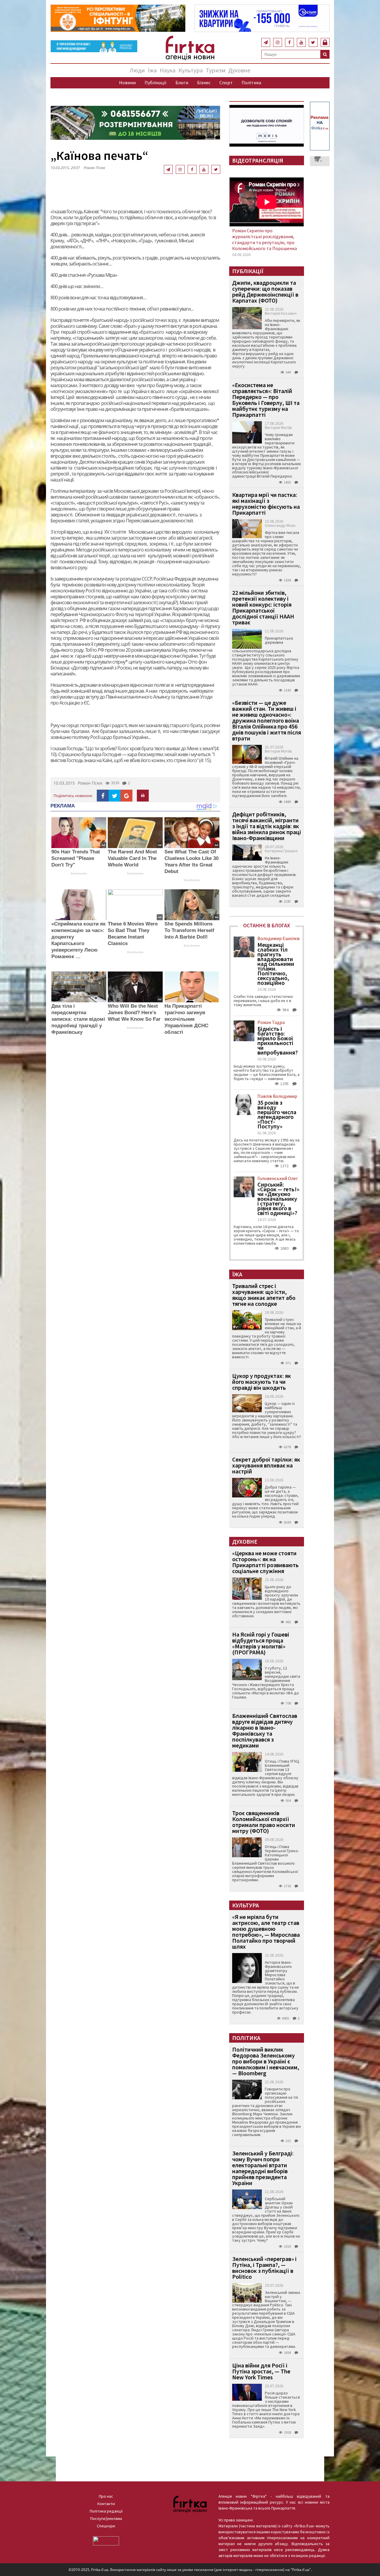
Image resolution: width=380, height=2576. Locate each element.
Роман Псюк (94, 168)
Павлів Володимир (277, 1096)
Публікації (156, 82)
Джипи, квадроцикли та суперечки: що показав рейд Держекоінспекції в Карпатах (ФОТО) (265, 291)
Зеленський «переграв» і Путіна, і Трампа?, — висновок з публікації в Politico (264, 2268)
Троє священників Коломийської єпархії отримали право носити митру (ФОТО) (264, 1822)
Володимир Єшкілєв (278, 938)
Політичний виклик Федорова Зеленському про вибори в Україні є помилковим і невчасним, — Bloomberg (266, 2061)
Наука (168, 70)
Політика (251, 82)
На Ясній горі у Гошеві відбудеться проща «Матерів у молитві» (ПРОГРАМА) (261, 1643)
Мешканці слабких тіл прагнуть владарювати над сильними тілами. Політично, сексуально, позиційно (276, 964)
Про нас (106, 2496)
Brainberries (79, 873)
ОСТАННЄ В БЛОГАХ (267, 925)
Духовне (239, 70)
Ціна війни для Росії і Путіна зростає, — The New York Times (261, 2371)
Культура (191, 70)
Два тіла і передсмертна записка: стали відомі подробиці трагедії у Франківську (78, 1019)
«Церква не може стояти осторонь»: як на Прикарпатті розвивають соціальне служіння (265, 1562)
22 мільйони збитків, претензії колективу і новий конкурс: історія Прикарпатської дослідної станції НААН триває (263, 607)
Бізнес (204, 82)
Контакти (106, 2504)
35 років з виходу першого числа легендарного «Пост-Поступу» (277, 1114)
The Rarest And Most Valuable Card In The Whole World (132, 858)
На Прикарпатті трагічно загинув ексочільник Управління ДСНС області (186, 1019)
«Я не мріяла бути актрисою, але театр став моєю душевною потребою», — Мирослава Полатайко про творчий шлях (266, 1932)
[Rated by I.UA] (106, 2540)
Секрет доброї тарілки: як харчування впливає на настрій (266, 1465)
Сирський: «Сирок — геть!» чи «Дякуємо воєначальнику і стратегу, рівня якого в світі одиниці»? (278, 1199)
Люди (137, 70)
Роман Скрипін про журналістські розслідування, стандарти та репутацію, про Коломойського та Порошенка (265, 239)
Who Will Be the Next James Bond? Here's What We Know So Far (134, 1013)
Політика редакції (106, 2511)
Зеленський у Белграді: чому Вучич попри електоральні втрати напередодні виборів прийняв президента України (263, 2168)
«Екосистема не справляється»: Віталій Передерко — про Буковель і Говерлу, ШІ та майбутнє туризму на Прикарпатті (266, 400)
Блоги (182, 82)
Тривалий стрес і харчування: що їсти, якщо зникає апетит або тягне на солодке (264, 1295)
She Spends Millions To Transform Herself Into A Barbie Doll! (189, 930)
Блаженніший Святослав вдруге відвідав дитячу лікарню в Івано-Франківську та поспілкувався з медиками (265, 1730)
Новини (127, 82)
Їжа (152, 70)
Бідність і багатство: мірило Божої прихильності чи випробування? (278, 1041)
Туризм (216, 70)
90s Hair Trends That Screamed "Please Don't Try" (76, 858)
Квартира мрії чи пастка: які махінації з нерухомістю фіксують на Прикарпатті (266, 504)
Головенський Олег (278, 1178)
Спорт (226, 82)
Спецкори (106, 2526)
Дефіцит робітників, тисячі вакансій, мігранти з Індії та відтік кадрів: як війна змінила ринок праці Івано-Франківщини (267, 826)
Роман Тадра (271, 1022)
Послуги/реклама (106, 2518)
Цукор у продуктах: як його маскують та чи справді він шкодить (262, 1382)
